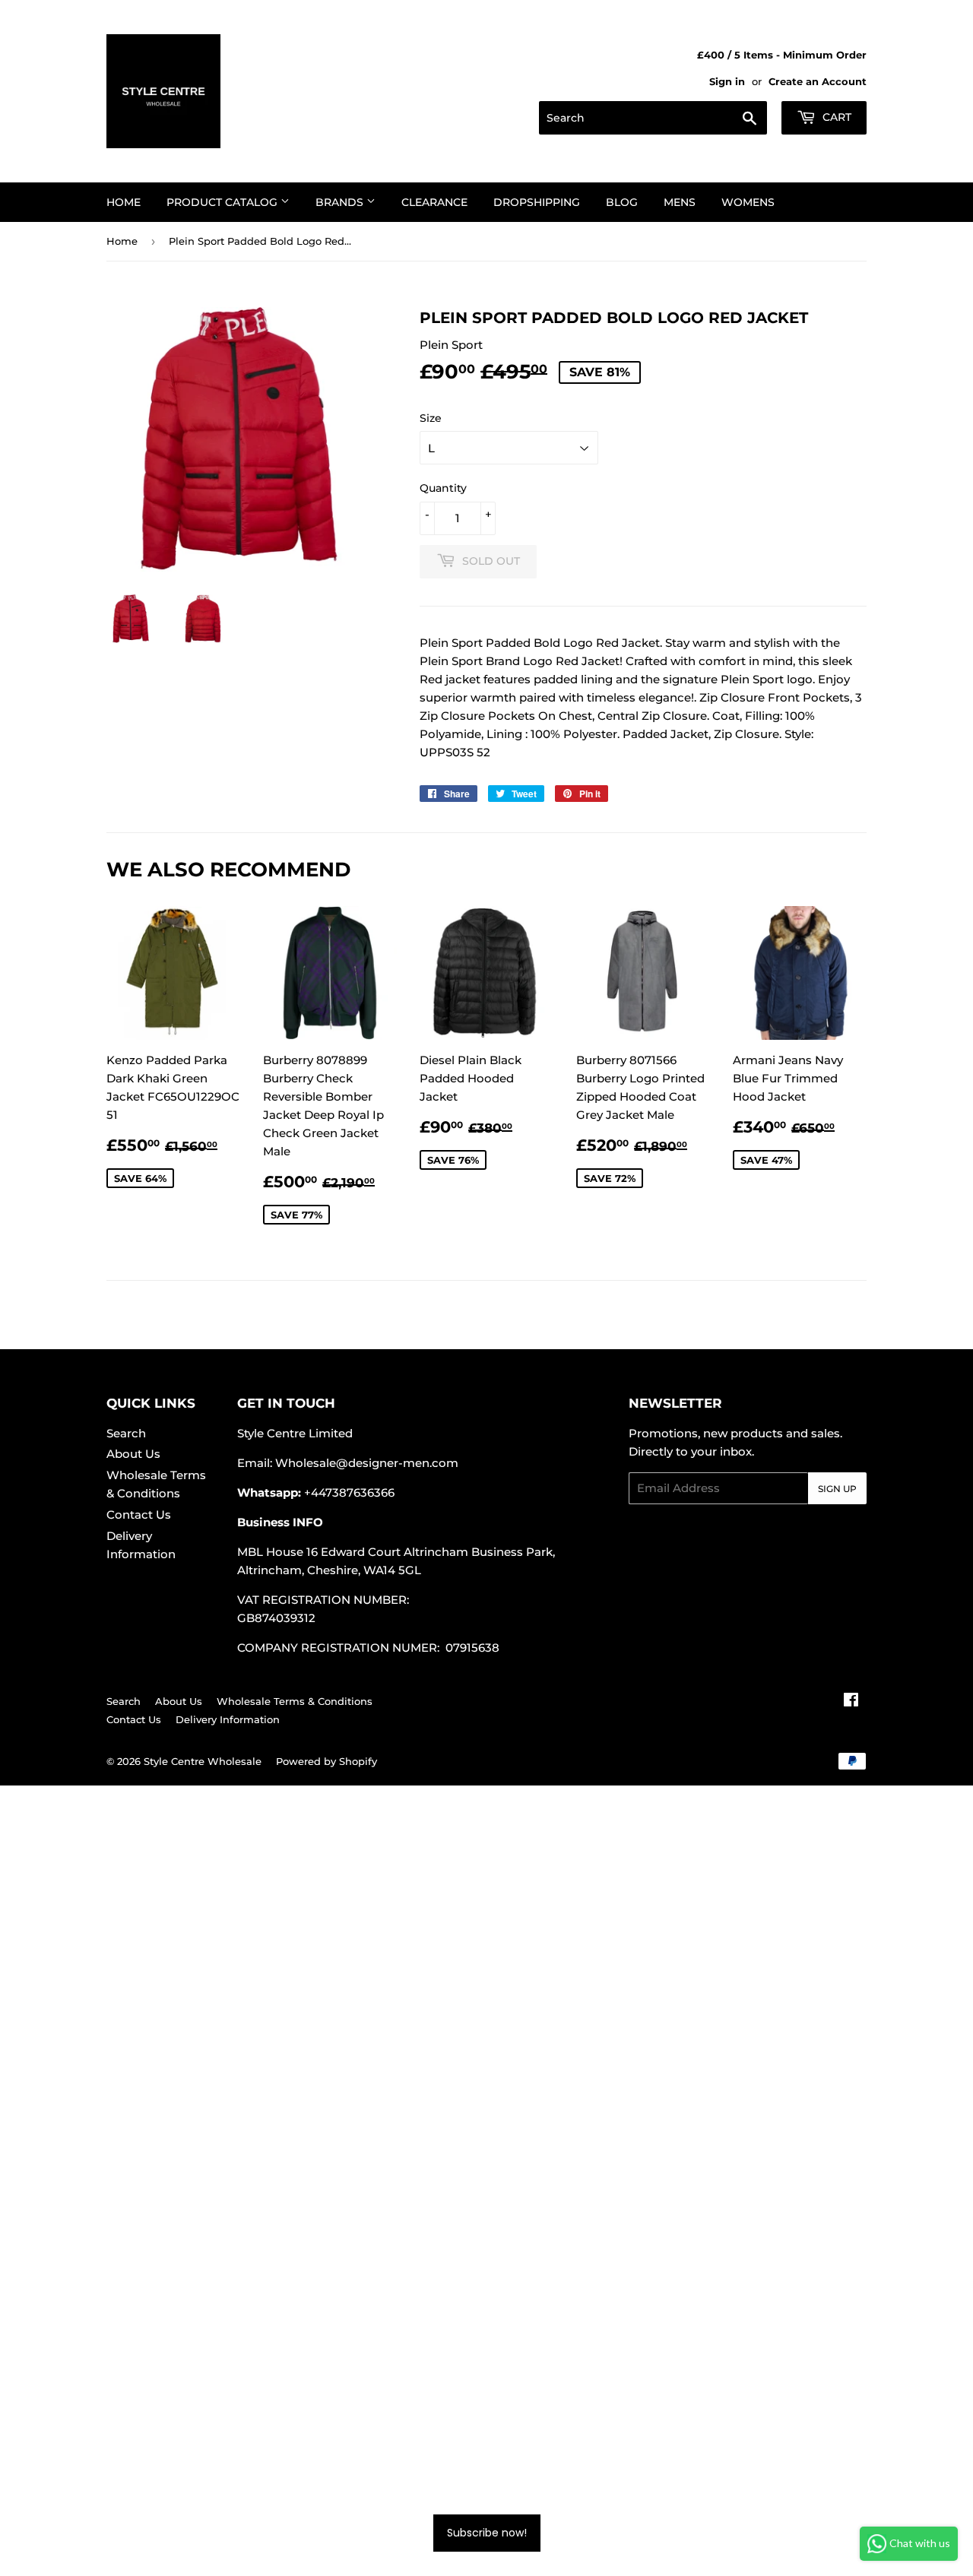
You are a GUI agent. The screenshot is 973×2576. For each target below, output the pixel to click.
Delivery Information (228, 1719)
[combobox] (653, 118)
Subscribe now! (487, 2533)
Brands (341, 202)
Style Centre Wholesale (203, 1761)
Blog (622, 202)
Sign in (727, 82)
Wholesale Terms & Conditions (295, 1701)
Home (124, 202)
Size (431, 418)
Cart (835, 117)
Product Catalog (223, 202)
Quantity (443, 488)
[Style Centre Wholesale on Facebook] (851, 1701)
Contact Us (139, 1515)
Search (126, 1433)
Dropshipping (537, 202)
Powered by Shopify (326, 1761)
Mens (680, 202)
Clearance (434, 202)
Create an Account (818, 82)
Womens (748, 202)
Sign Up (837, 1489)
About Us (133, 1454)
